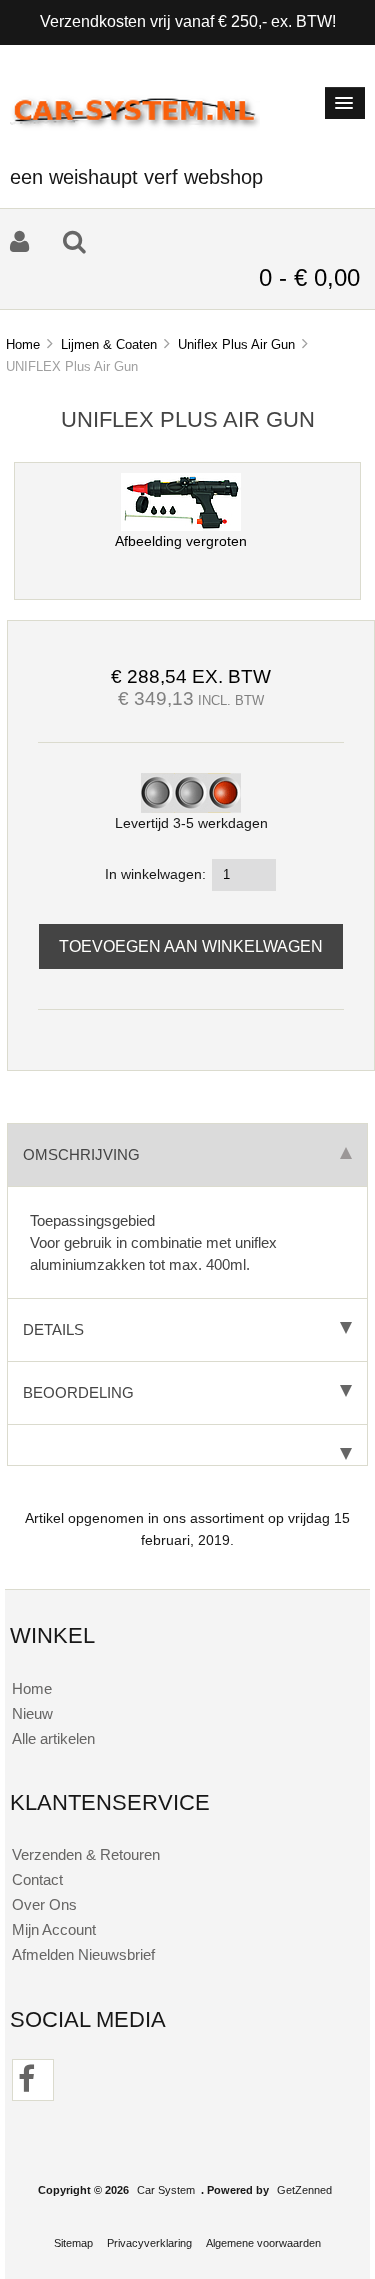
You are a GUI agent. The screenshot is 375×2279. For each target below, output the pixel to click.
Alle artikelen (53, 1738)
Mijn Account (54, 1929)
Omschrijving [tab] (81, 1154)
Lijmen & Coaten (109, 344)
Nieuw (32, 1713)
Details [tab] (53, 1329)
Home (23, 344)
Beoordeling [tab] (78, 1392)
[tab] (187, 1445)
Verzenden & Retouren (86, 1854)
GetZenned (304, 2190)
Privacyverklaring (149, 2243)
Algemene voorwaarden (263, 2243)
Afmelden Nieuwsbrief (83, 1954)
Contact (37, 1879)
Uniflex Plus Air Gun (236, 344)
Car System (166, 2190)
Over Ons (44, 1904)
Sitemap (73, 2243)
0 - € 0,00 (309, 277)
